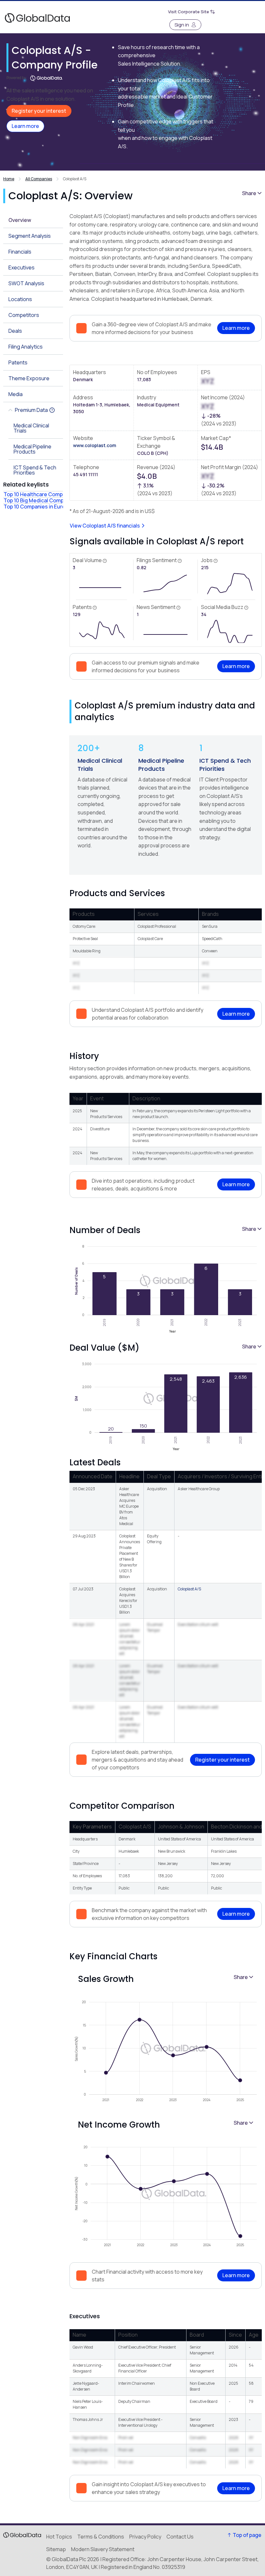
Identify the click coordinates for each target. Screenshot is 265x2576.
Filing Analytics (26, 347)
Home (9, 179)
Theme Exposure (29, 378)
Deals (15, 331)
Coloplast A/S (189, 1589)
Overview (20, 220)
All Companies (39, 179)
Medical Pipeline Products (161, 765)
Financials (20, 252)
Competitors (24, 315)
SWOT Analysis (26, 283)
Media (16, 394)
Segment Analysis (30, 236)
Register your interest (39, 111)
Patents (18, 362)
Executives (21, 267)
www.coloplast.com (95, 445)
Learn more (25, 126)
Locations (20, 299)
